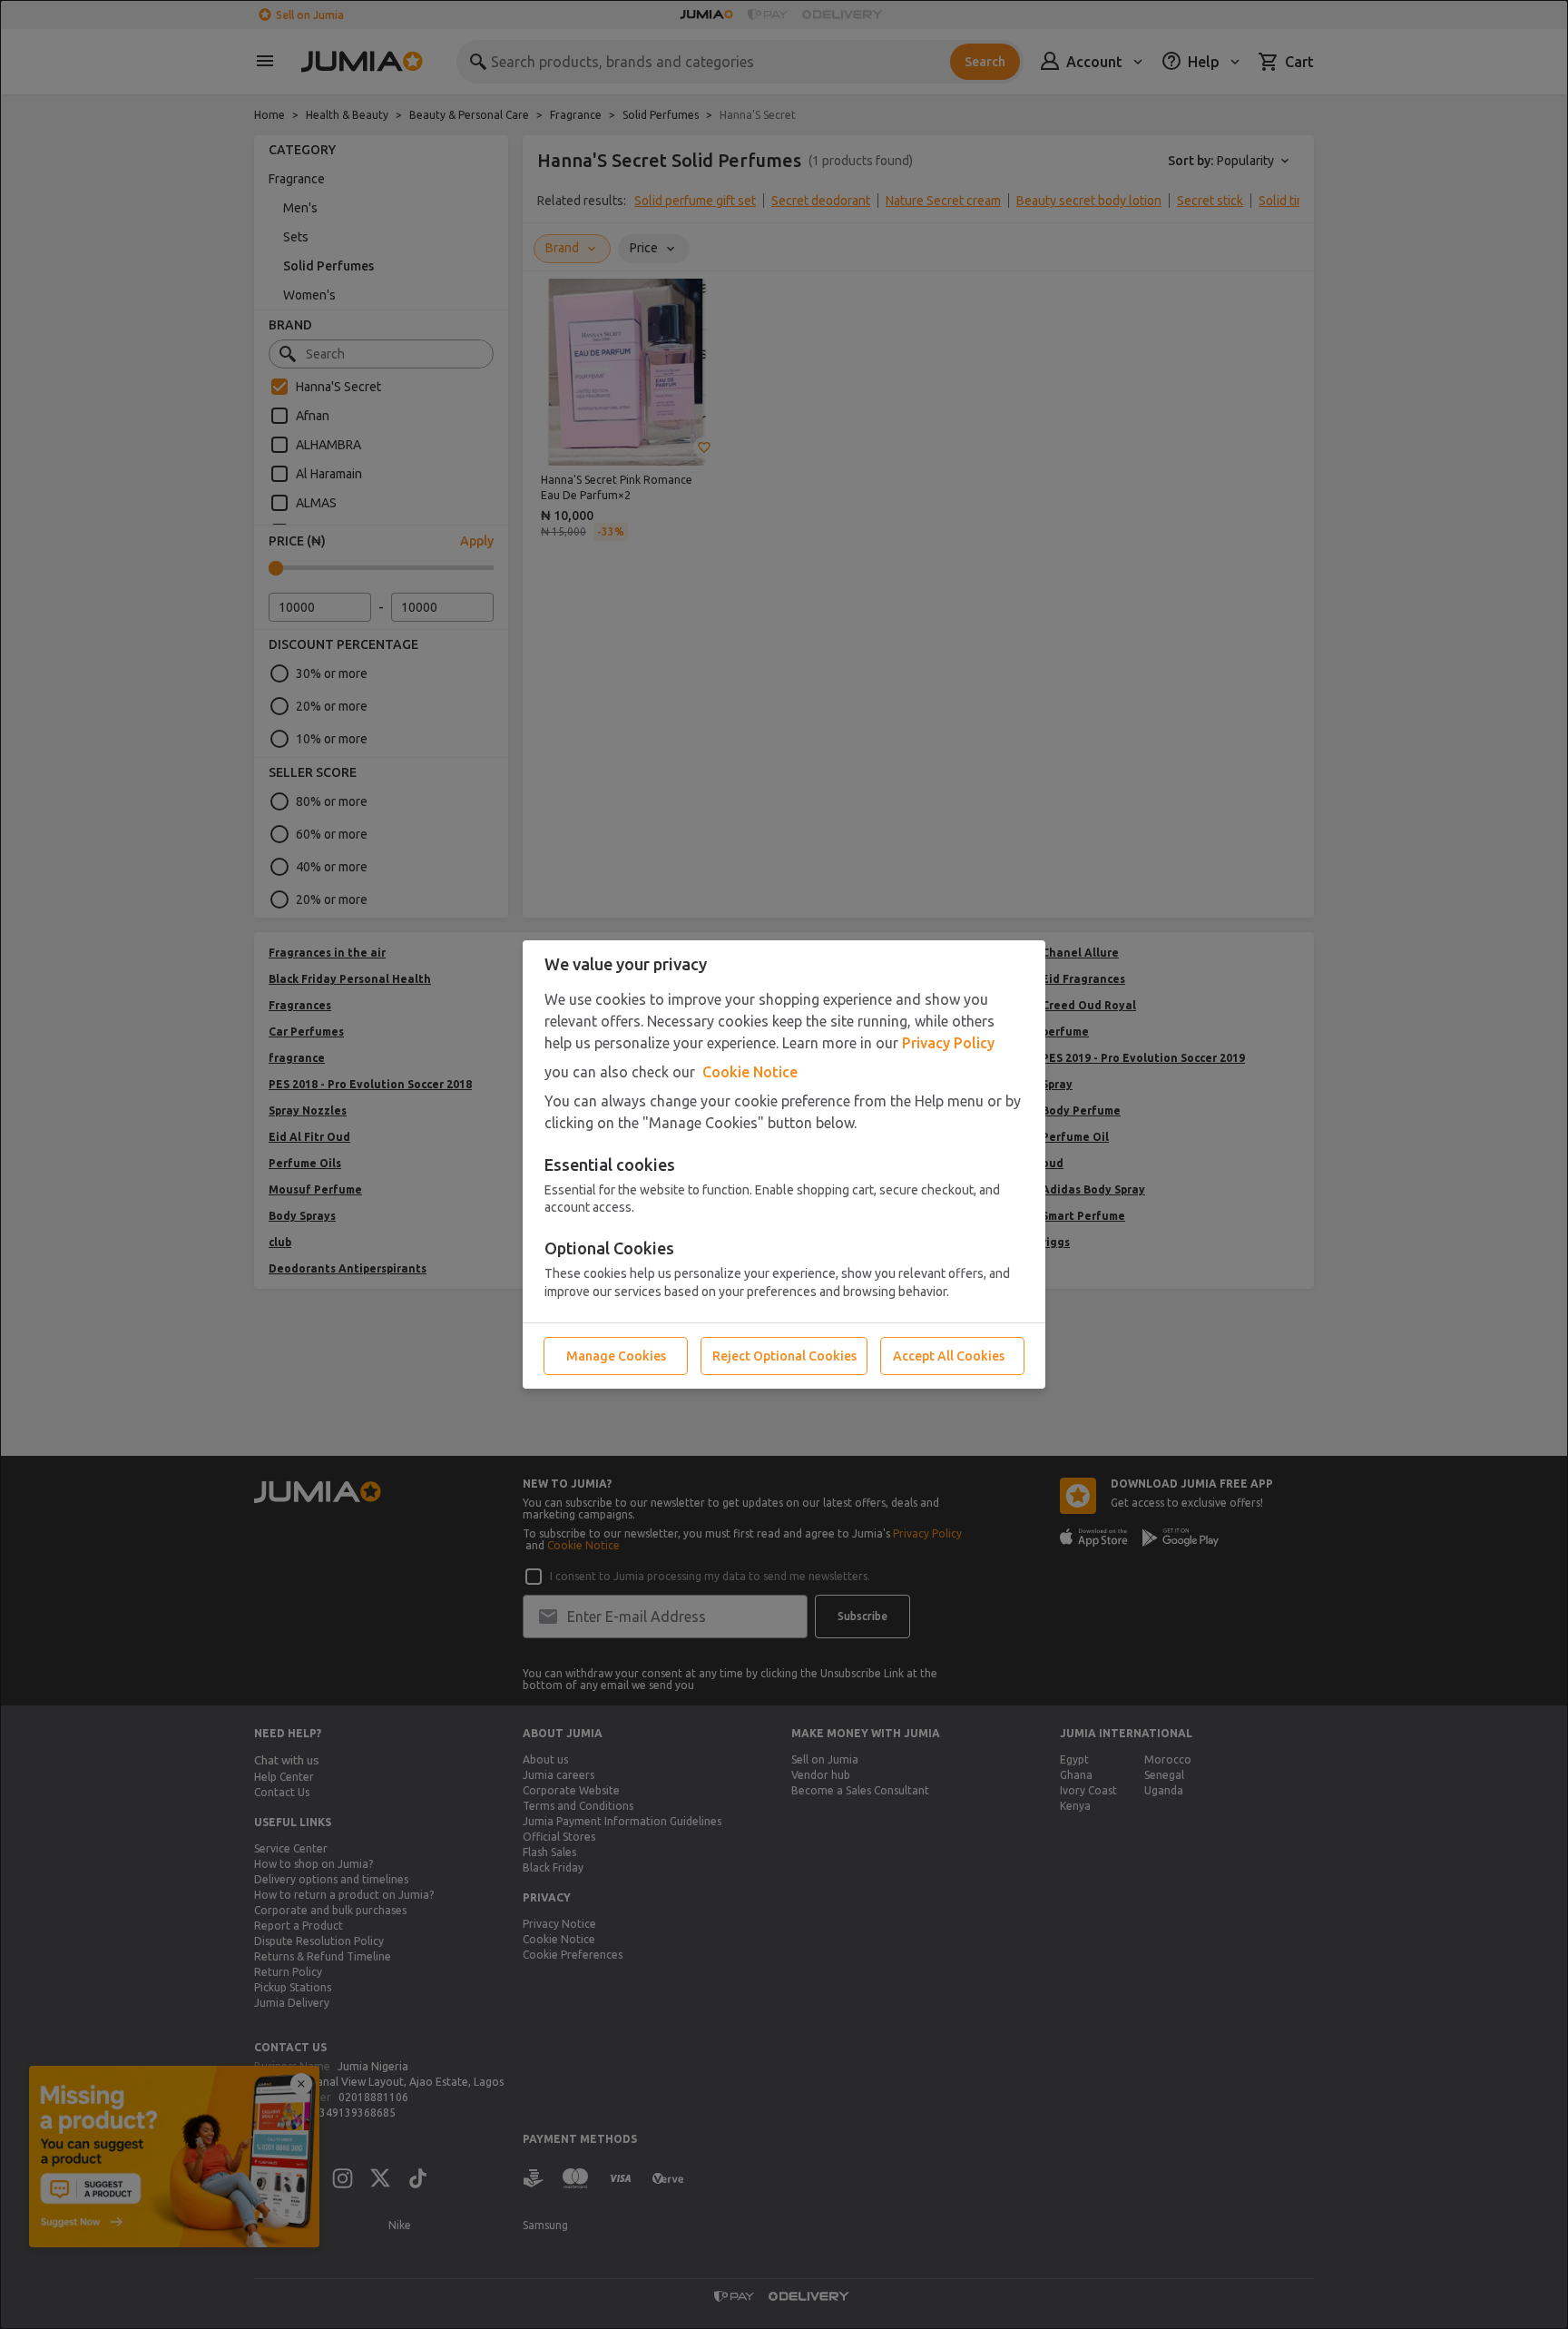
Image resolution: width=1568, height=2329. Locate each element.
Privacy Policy (948, 1043)
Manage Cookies (616, 1356)
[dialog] (784, 1164)
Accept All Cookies (949, 1356)
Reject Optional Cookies (784, 1356)
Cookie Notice (750, 1072)
